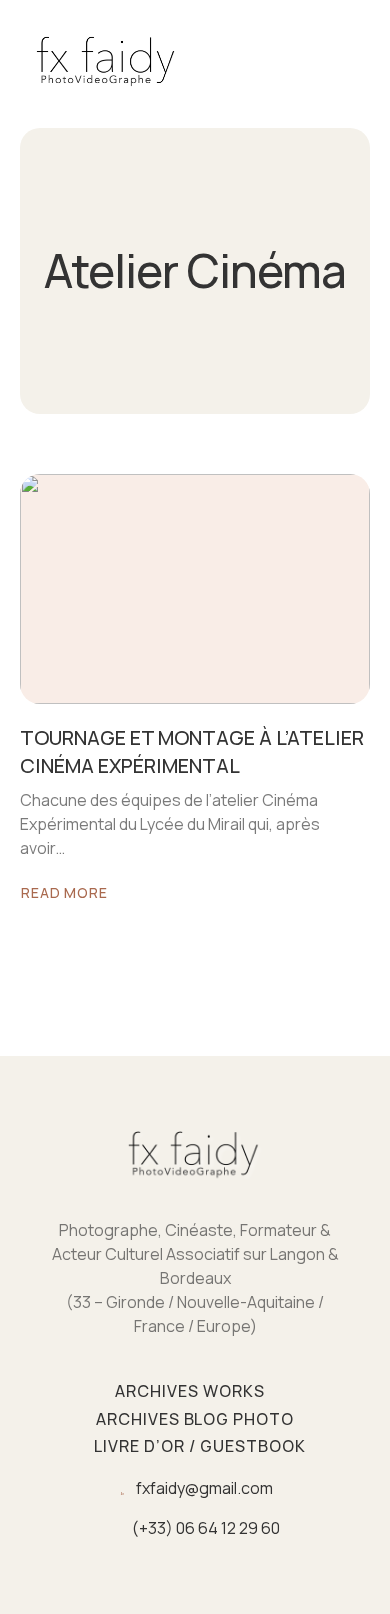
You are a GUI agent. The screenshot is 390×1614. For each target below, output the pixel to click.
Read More (75, 894)
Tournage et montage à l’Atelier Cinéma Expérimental (192, 751)
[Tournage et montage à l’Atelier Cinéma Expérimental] (195, 589)
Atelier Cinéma (195, 271)
